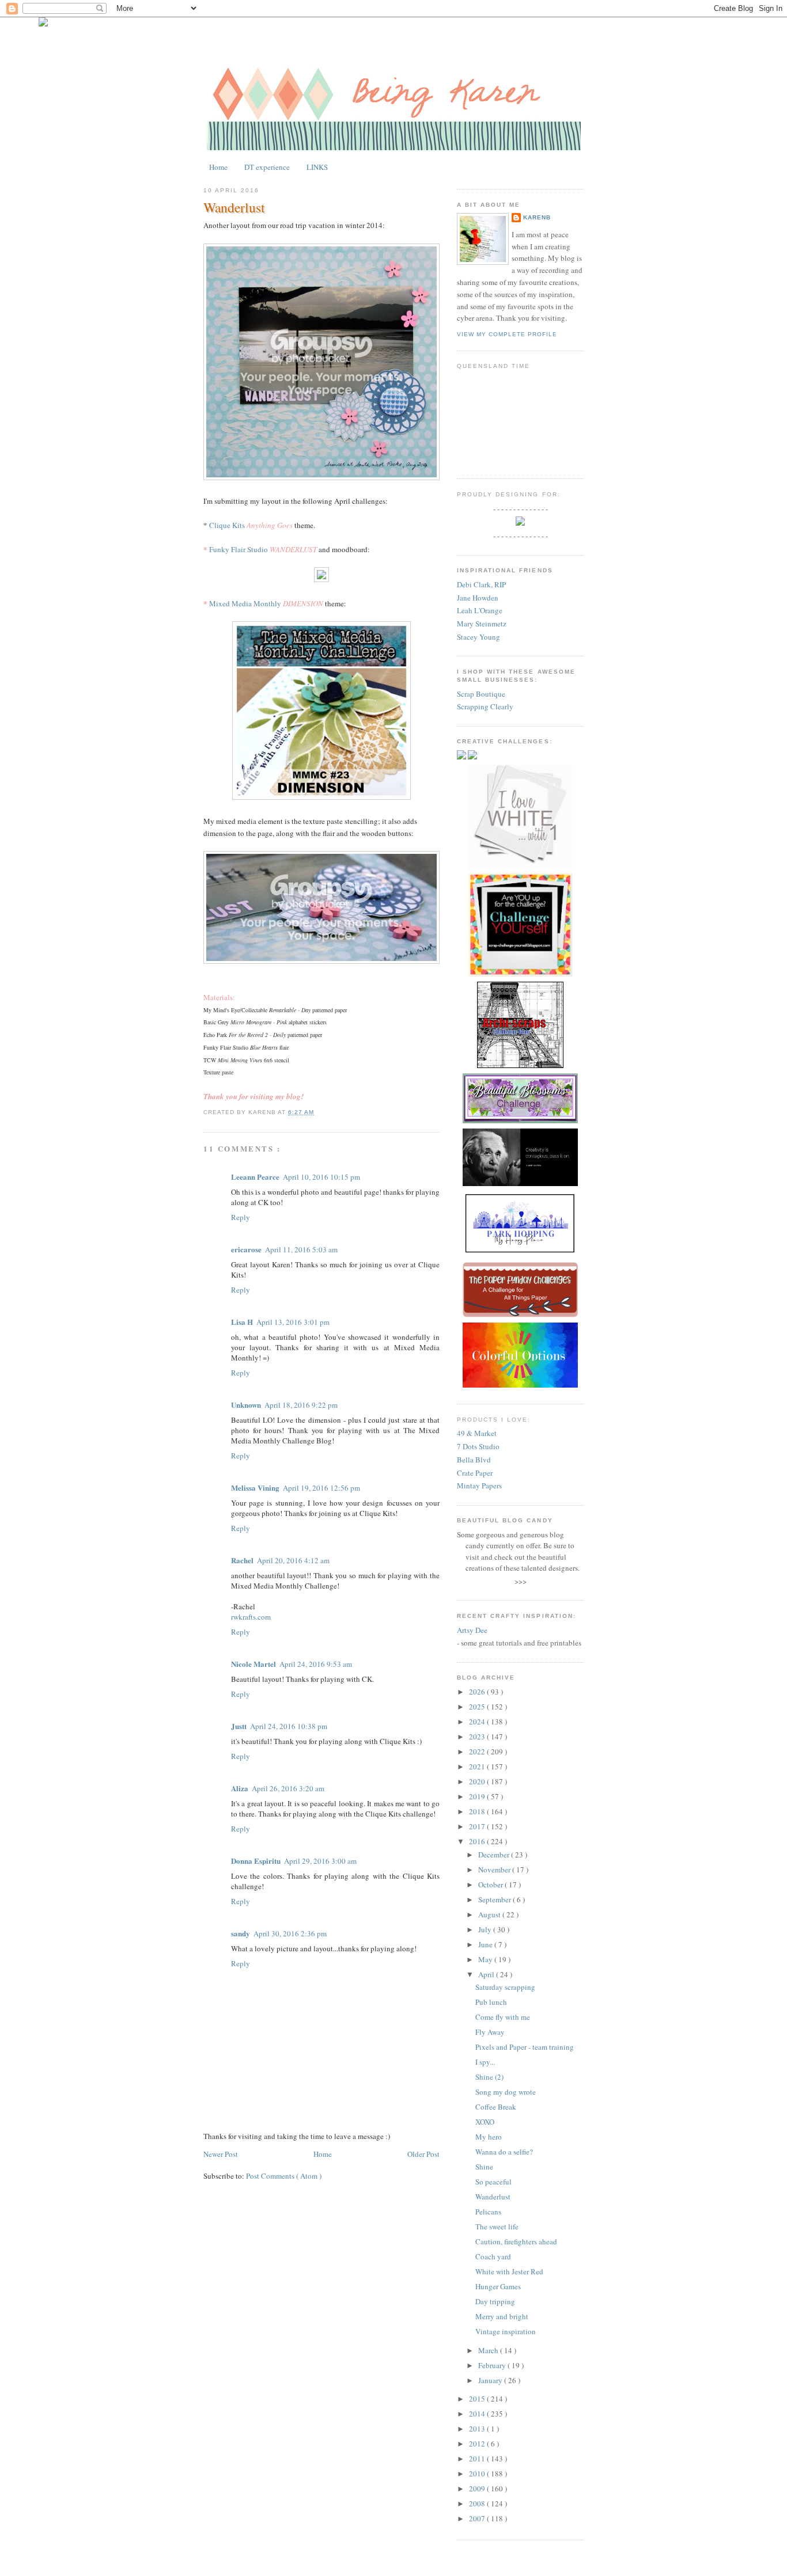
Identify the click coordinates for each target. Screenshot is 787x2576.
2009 (478, 2488)
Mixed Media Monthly (245, 603)
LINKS (317, 167)
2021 (478, 1766)
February (493, 2365)
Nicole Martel (253, 1664)
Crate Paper (475, 1473)
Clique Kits (227, 525)
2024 (478, 1722)
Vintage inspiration (506, 2331)
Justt (239, 1726)
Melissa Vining (255, 1488)
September (495, 1899)
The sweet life (497, 2227)
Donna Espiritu (256, 1861)
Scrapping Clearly (485, 706)
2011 (478, 2459)
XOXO (485, 2122)
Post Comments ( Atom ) (284, 2176)
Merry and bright (502, 2316)
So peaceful (493, 2182)
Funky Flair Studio (239, 549)
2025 (478, 1707)
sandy (241, 1933)
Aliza (240, 1788)
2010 (478, 2474)
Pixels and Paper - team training (525, 2047)
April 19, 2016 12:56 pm (321, 1488)
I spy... (485, 2062)
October (491, 1884)
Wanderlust (234, 207)
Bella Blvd (474, 1460)
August (490, 1914)
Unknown (246, 1405)
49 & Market (477, 1433)
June (486, 1944)
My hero (489, 2137)
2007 (478, 2518)
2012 (478, 2444)
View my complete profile (507, 334)
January (491, 2380)
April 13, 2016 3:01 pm (293, 1322)
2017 (478, 1826)
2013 (478, 2429)
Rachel (242, 1560)
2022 (478, 1751)
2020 (478, 1781)
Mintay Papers (479, 1485)
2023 (478, 1737)
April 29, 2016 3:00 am (320, 1861)
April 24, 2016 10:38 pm (289, 1726)
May (486, 1959)
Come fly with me (503, 2017)
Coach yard (493, 2256)
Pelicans (488, 2212)
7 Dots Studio (478, 1446)
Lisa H (242, 1322)
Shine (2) (489, 2077)
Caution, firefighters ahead (516, 2241)
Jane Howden (478, 598)
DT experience (267, 167)
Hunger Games (498, 2286)
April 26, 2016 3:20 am (288, 1788)
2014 (478, 2414)
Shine (484, 2167)
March (489, 2350)
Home (218, 167)
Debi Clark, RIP (481, 584)
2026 (478, 1692)
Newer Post (221, 2154)
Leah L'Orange (480, 610)
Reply (241, 1217)
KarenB (537, 217)
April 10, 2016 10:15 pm (321, 1177)
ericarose (246, 1249)
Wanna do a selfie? (504, 2152)
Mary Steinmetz (482, 624)
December (495, 1855)
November (495, 1870)
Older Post (423, 2154)
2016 (478, 1841)
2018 (478, 1811)
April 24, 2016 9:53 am (316, 1664)
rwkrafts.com (251, 1617)
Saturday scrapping (505, 1987)
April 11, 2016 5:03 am (301, 1249)
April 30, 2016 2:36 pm (290, 1933)
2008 (478, 2503)
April (487, 1974)
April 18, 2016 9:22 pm (301, 1405)
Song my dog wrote (506, 2092)
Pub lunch (491, 2002)
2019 (478, 1796)
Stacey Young (478, 637)
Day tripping (495, 2301)
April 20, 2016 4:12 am (293, 1560)
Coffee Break (496, 2107)
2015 (478, 2399)
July (486, 1929)
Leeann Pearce (255, 1177)
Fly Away (490, 2032)
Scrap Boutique (481, 694)
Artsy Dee (472, 1630)
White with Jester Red (509, 2271)
